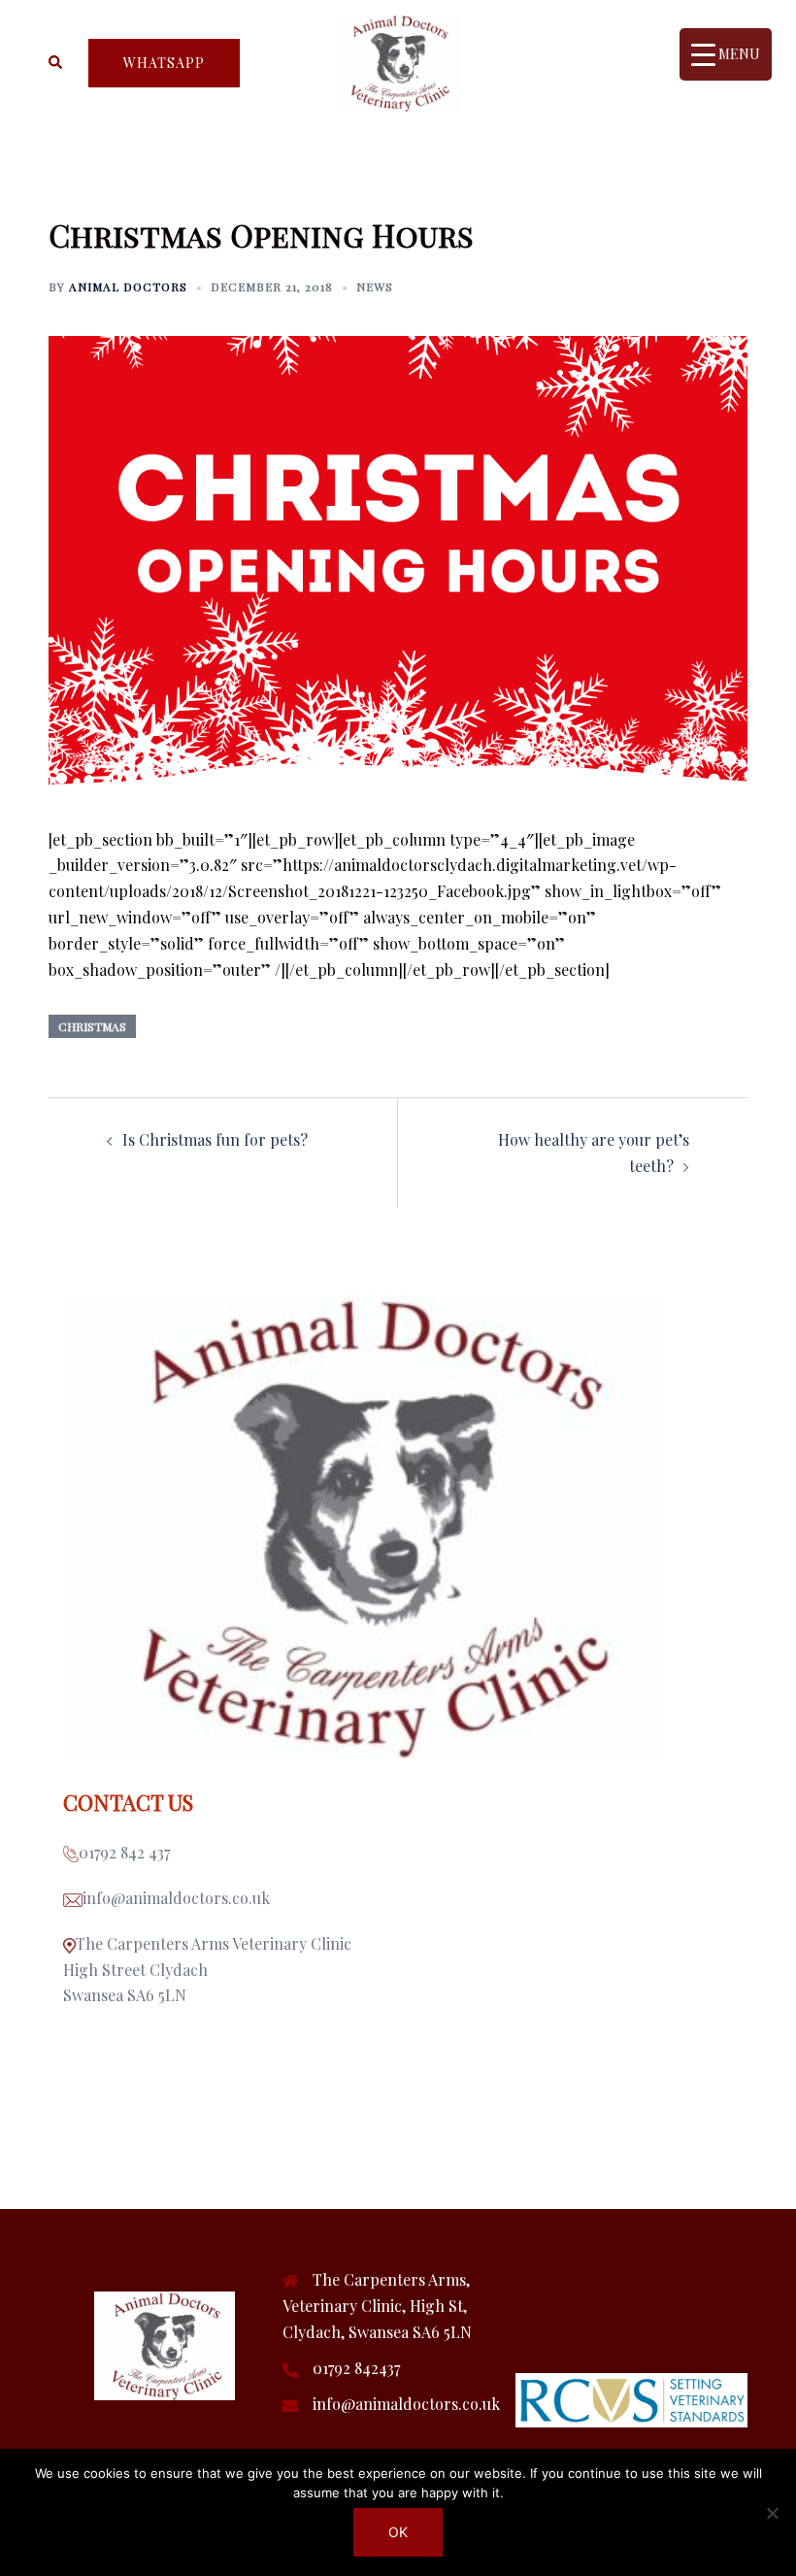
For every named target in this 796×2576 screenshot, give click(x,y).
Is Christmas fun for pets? (215, 1139)
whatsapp (164, 63)
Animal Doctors (128, 286)
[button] (56, 63)
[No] (772, 2513)
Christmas (92, 1026)
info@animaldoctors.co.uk (406, 2404)
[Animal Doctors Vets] (398, 61)
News (375, 286)
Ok (398, 2532)
